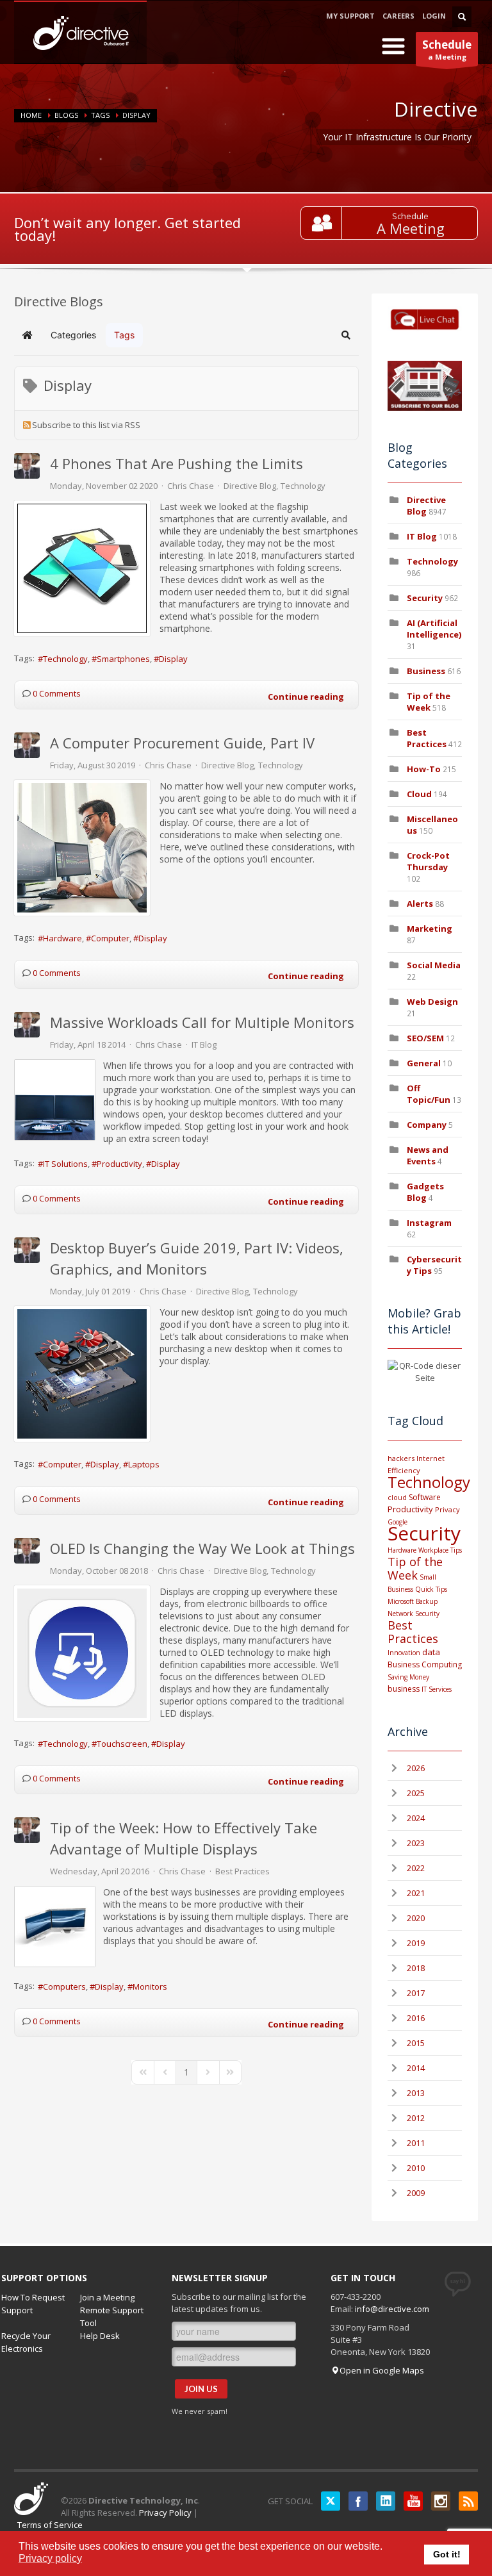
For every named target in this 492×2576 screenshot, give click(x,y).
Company (427, 1125)
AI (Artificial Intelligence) (434, 629)
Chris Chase (191, 486)
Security (425, 598)
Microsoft (401, 1601)
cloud (397, 1497)
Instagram (429, 1223)
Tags (100, 115)
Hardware (62, 938)
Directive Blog (250, 486)
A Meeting (411, 228)
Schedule (410, 216)
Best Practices (242, 1871)
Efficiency (404, 1470)
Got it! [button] (447, 2554)
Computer (110, 938)
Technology (303, 486)
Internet (430, 1458)
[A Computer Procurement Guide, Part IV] (82, 848)
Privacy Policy (165, 2513)
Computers (64, 1986)
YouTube (413, 2501)
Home (31, 115)
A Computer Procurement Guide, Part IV (182, 743)
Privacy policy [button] (50, 2558)
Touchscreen (122, 1744)
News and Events (428, 1155)
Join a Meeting (107, 2297)
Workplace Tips (440, 1550)
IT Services (437, 1689)
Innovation (404, 1653)
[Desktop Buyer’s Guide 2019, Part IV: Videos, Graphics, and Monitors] (82, 1374)
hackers (401, 1458)
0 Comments (57, 693)
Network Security (414, 1614)
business (404, 1689)
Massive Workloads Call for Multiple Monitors (202, 1022)
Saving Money (408, 1677)
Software (425, 1497)
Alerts (420, 904)
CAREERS (398, 16)
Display (173, 659)
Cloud (419, 794)
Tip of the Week (429, 702)
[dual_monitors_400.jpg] (55, 1100)
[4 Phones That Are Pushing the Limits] (82, 568)
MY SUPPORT (350, 16)
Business (426, 671)
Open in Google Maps (382, 2370)
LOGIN (434, 16)
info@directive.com (392, 2309)
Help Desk (100, 2336)
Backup (427, 1601)
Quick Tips (431, 1589)
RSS (468, 2501)
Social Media (434, 965)
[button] (346, 335)
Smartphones (123, 659)
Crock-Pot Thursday (428, 861)
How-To (424, 769)
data (431, 1652)
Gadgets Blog (425, 1192)
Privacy (447, 1509)
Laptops (144, 1464)
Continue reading (306, 697)
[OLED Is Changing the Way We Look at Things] (82, 1653)
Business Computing (425, 1664)
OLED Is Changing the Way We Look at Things (202, 1548)
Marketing (430, 929)
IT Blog (204, 1044)
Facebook (358, 2501)
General (424, 1063)
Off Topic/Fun (429, 1094)
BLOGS (66, 115)
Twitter (331, 2501)
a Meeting (447, 49)
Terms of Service (50, 2525)
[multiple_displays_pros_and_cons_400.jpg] (55, 1927)
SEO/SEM (425, 1038)
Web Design (432, 1002)
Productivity (119, 1164)
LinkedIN (386, 2501)
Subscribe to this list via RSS (86, 425)
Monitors (150, 1986)
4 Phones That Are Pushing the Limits (176, 463)
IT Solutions (65, 1164)
